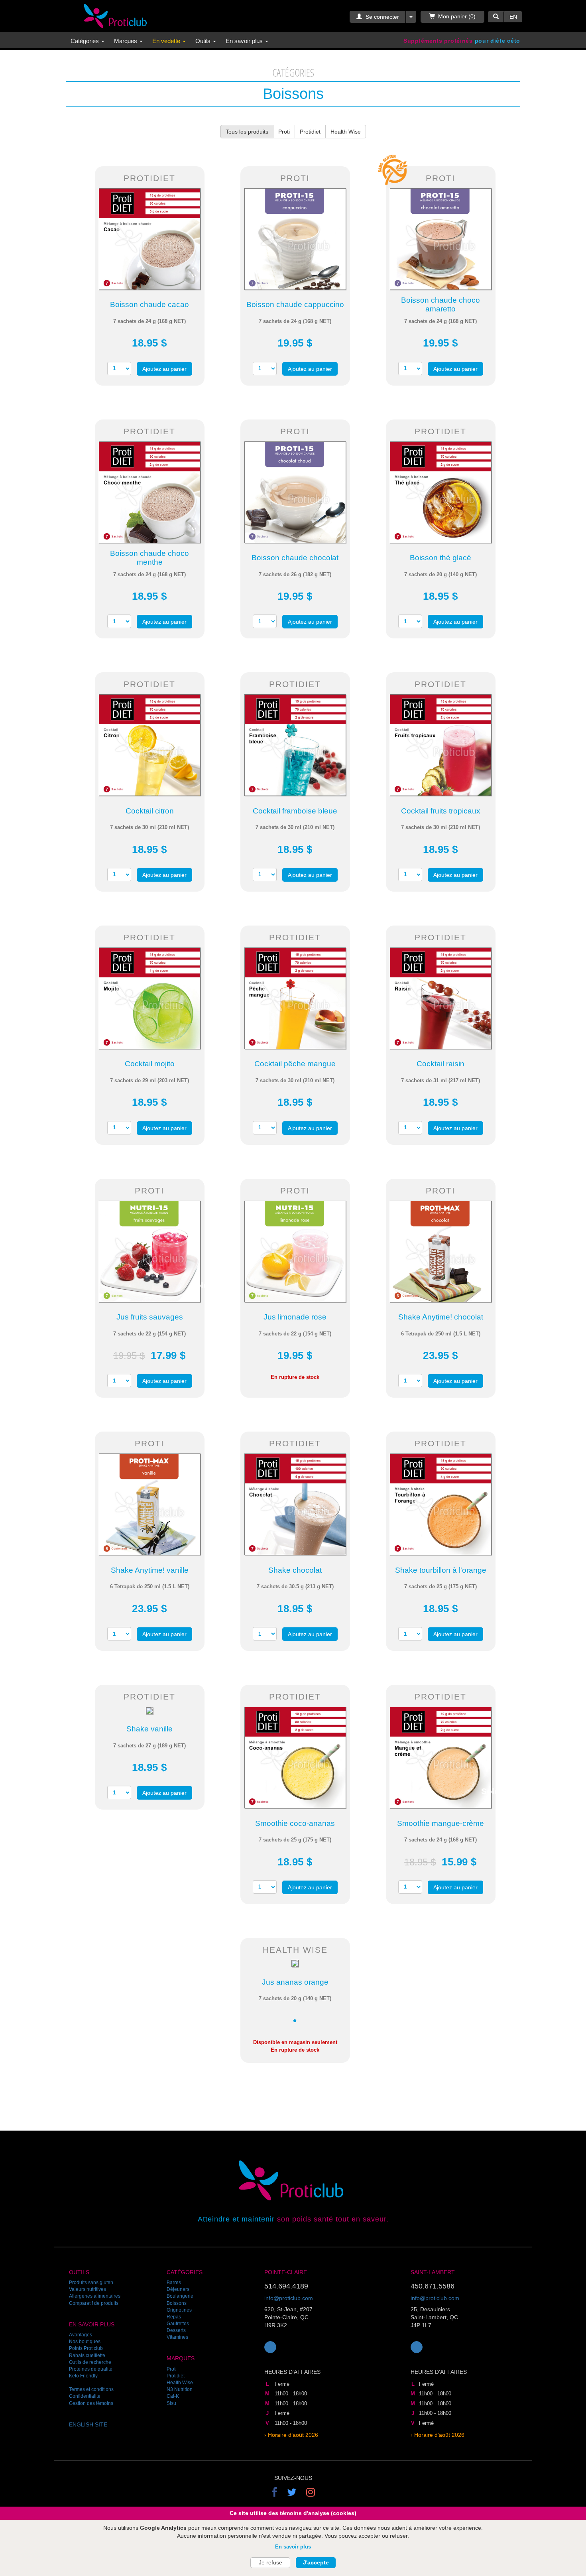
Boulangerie (180, 2296)
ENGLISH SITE (88, 2424)
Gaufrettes (178, 2324)
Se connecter (381, 17)
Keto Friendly (83, 2376)
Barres (174, 2283)
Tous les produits (247, 132)
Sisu (171, 2403)
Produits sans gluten (91, 2283)
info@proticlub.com (289, 2298)
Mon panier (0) (457, 16)
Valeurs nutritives (88, 2289)
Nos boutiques (85, 2342)
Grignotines (179, 2310)
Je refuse (270, 2562)
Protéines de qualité (91, 2369)
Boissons (177, 2303)
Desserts (176, 2330)
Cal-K (173, 2396)
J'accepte (316, 2562)
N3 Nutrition (180, 2389)
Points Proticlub (86, 2348)
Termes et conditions (91, 2389)
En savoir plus (293, 2547)
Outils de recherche (90, 2362)
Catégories (86, 41)
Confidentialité (85, 2396)
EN (513, 17)
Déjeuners (178, 2289)
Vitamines (177, 2337)
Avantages (81, 2335)
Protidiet (310, 132)
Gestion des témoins (91, 2403)
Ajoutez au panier (164, 369)
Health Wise (346, 132)
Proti (284, 132)
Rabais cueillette (87, 2355)
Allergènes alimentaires (95, 2296)
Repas (174, 2317)
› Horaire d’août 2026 (291, 2435)
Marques (126, 41)
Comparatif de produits (94, 2303)
